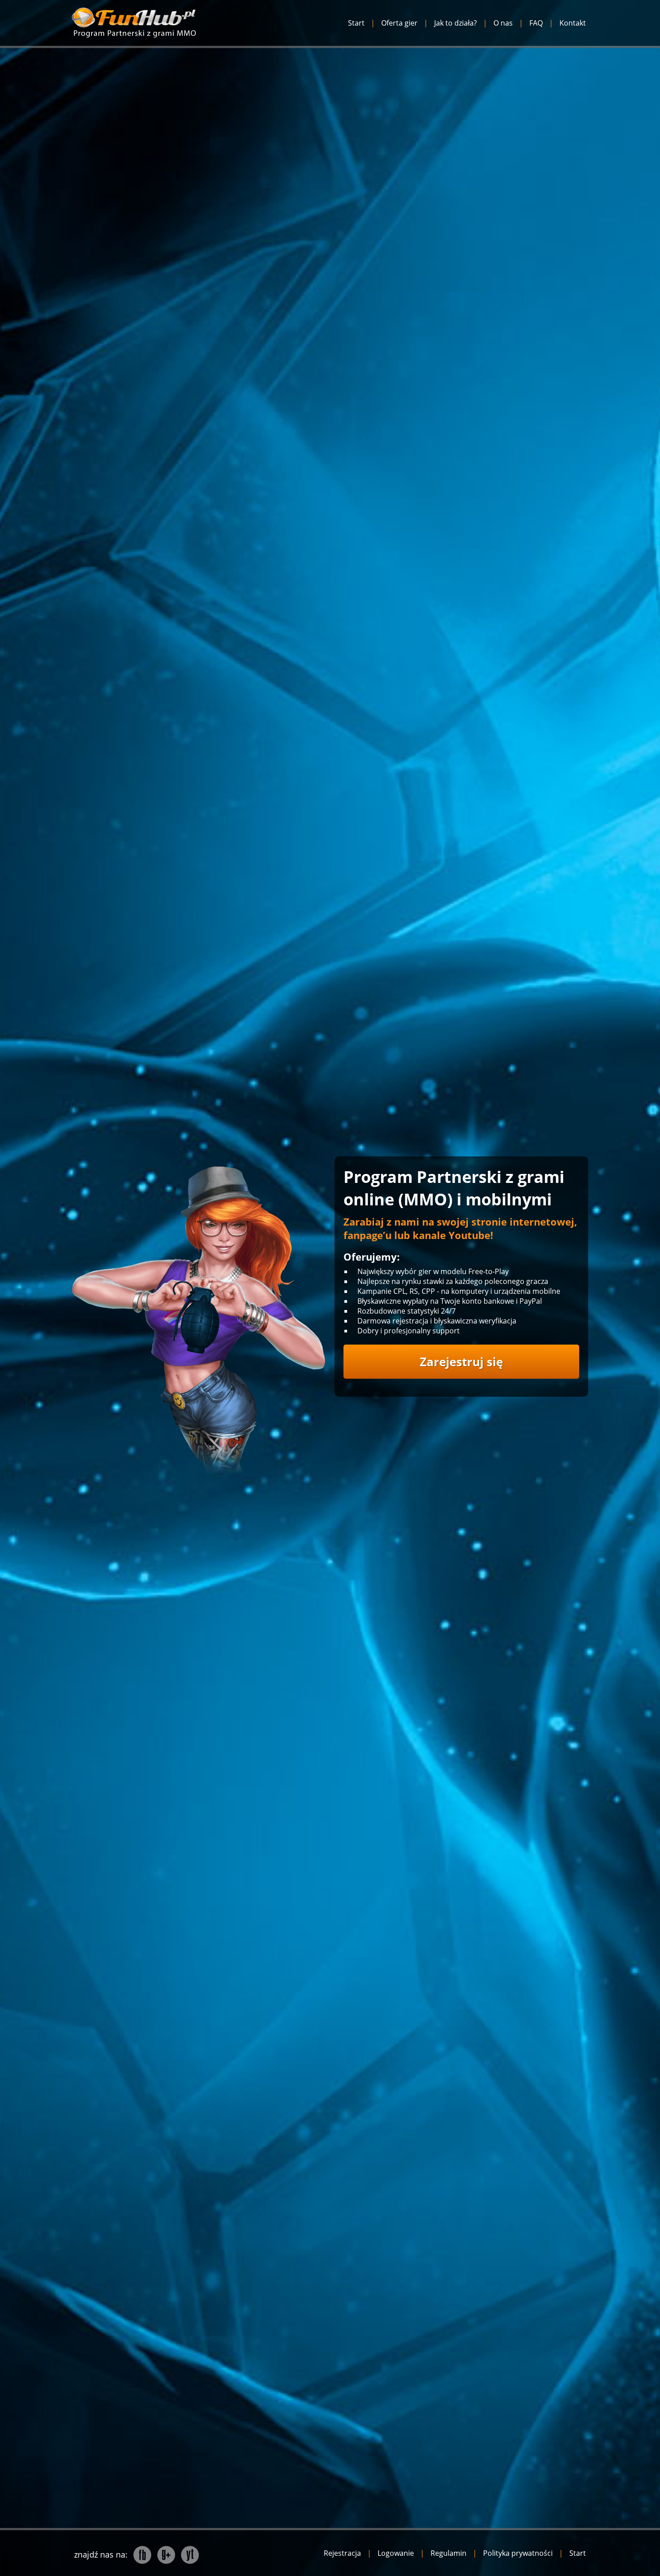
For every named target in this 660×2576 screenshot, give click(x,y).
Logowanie (396, 2553)
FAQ (536, 23)
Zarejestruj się (461, 1362)
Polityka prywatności (518, 2553)
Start (356, 23)
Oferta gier (399, 23)
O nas (503, 23)
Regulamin (449, 2553)
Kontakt (573, 23)
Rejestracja (342, 2553)
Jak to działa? (455, 23)
